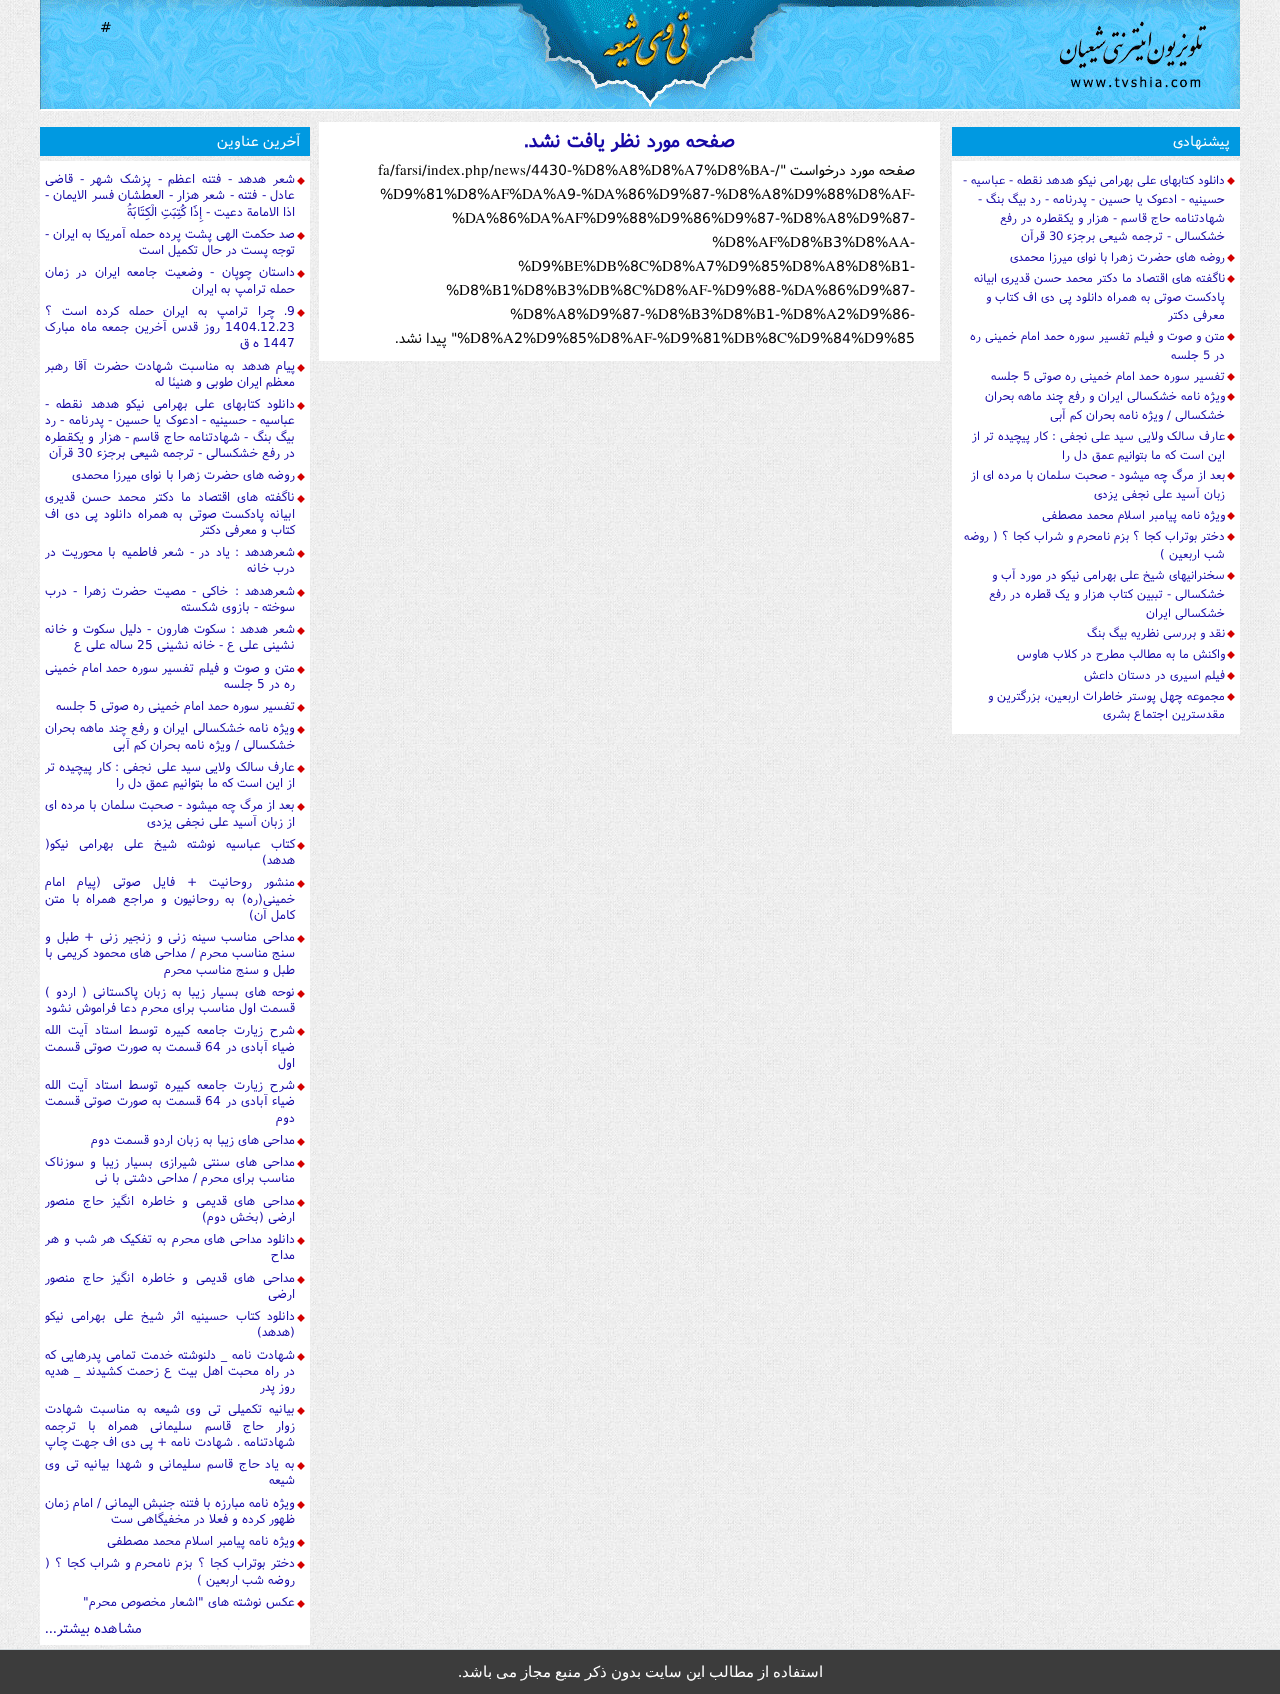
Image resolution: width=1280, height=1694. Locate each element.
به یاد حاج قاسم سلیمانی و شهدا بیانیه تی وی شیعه (170, 1471)
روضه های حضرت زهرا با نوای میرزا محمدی (183, 474)
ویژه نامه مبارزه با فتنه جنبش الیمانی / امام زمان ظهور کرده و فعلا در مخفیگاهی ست (170, 1510)
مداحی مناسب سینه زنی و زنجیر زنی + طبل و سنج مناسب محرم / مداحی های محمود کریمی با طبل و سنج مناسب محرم (170, 953)
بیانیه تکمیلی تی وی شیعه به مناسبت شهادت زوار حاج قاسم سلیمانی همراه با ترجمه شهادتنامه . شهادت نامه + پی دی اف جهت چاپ (170, 1425)
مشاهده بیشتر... (93, 1627)
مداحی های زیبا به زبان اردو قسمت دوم (193, 1139)
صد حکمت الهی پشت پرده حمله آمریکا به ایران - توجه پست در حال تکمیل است (170, 241)
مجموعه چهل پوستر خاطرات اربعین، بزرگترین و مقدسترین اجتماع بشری (1106, 705)
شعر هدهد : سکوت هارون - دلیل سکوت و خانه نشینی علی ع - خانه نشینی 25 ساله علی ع (170, 636)
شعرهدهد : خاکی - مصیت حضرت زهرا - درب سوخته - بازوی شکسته (170, 598)
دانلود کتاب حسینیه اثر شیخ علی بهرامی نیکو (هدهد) (170, 1323)
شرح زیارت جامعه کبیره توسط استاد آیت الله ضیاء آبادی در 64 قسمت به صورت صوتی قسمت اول (170, 1046)
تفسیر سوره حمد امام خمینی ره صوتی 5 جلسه (175, 705)
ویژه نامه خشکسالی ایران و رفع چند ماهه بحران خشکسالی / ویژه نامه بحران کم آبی (170, 735)
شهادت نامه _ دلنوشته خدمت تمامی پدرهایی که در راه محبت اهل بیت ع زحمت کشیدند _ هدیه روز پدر (170, 1371)
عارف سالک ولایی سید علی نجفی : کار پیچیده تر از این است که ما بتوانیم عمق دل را (170, 774)
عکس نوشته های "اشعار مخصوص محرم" (189, 1601)
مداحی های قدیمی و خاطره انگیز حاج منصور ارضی (170, 1285)
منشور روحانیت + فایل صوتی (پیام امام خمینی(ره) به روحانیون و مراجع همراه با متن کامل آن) (170, 898)
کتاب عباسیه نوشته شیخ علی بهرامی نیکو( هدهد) (170, 851)
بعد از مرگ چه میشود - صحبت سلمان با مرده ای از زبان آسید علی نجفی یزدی (170, 812)
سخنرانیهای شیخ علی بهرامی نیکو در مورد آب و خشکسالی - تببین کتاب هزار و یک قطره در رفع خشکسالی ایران (1107, 593)
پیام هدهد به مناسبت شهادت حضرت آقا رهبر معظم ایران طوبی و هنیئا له (170, 373)
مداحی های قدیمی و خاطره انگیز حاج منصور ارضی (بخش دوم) (170, 1208)
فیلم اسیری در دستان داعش (1154, 674)
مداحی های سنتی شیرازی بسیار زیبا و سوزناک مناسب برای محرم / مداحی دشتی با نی (170, 1169)
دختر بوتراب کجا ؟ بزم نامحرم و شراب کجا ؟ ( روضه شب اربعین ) (170, 1570)
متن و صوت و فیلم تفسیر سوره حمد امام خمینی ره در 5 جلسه (170, 675)
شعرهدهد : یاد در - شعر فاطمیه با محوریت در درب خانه (170, 559)
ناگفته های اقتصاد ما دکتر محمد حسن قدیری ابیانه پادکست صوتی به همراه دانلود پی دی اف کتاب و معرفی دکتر (170, 513)
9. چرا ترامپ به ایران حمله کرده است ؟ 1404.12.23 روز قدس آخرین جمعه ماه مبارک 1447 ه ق (170, 327)
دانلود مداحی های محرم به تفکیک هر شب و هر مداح (170, 1246)
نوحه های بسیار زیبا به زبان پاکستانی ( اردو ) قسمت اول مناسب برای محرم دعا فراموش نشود (170, 999)
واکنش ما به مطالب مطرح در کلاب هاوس (1121, 653)
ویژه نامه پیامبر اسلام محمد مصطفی (201, 1540)
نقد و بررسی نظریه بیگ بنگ (1156, 632)
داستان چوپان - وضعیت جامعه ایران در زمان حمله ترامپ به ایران (170, 279)
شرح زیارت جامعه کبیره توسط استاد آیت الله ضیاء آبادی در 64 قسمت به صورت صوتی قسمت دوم (170, 1101)
